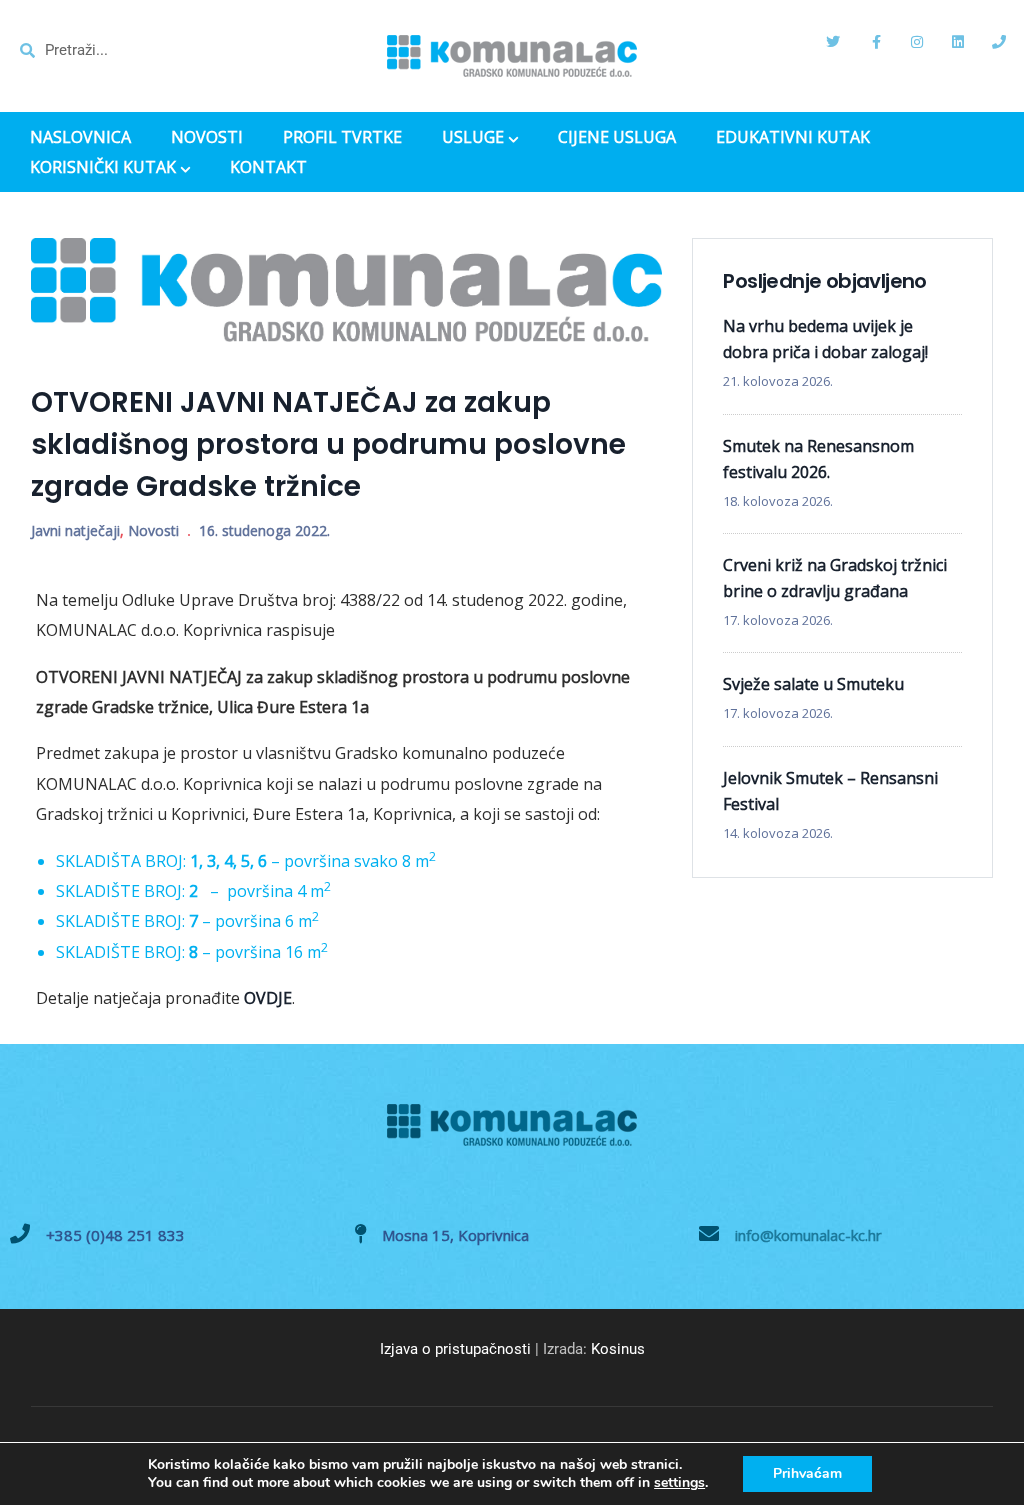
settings (679, 1483)
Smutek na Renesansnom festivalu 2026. (818, 459)
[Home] (512, 56)
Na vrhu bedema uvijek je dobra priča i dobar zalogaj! (825, 339)
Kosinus (618, 1349)
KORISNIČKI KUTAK (103, 169)
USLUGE (473, 139)
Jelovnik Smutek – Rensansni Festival (830, 791)
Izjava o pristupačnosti (455, 1349)
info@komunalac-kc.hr (808, 1235)
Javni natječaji (75, 530)
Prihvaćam (807, 1473)
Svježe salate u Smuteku (813, 684)
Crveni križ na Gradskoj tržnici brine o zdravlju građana (835, 578)
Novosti (153, 530)
